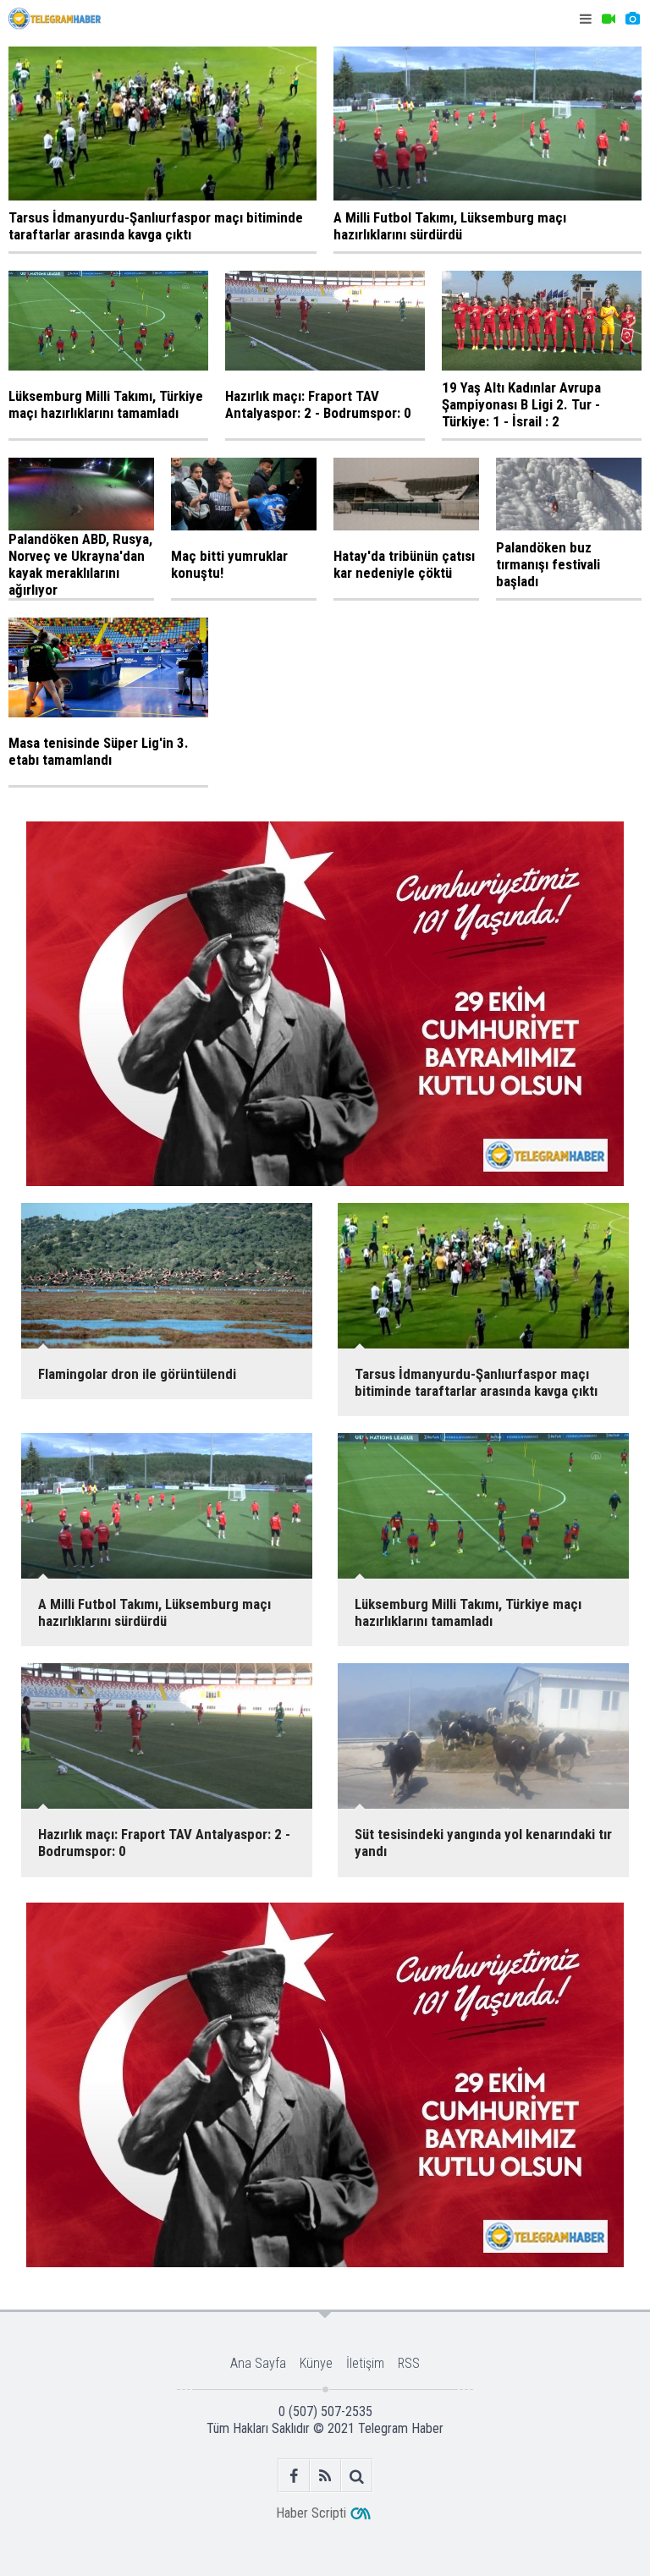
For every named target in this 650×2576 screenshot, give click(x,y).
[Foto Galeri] (632, 19)
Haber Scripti (311, 2513)
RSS (409, 2363)
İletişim (365, 2363)
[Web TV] (609, 19)
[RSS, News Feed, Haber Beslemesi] (325, 2476)
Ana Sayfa (258, 2363)
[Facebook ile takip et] (294, 2476)
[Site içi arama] (357, 2476)
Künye (316, 2363)
